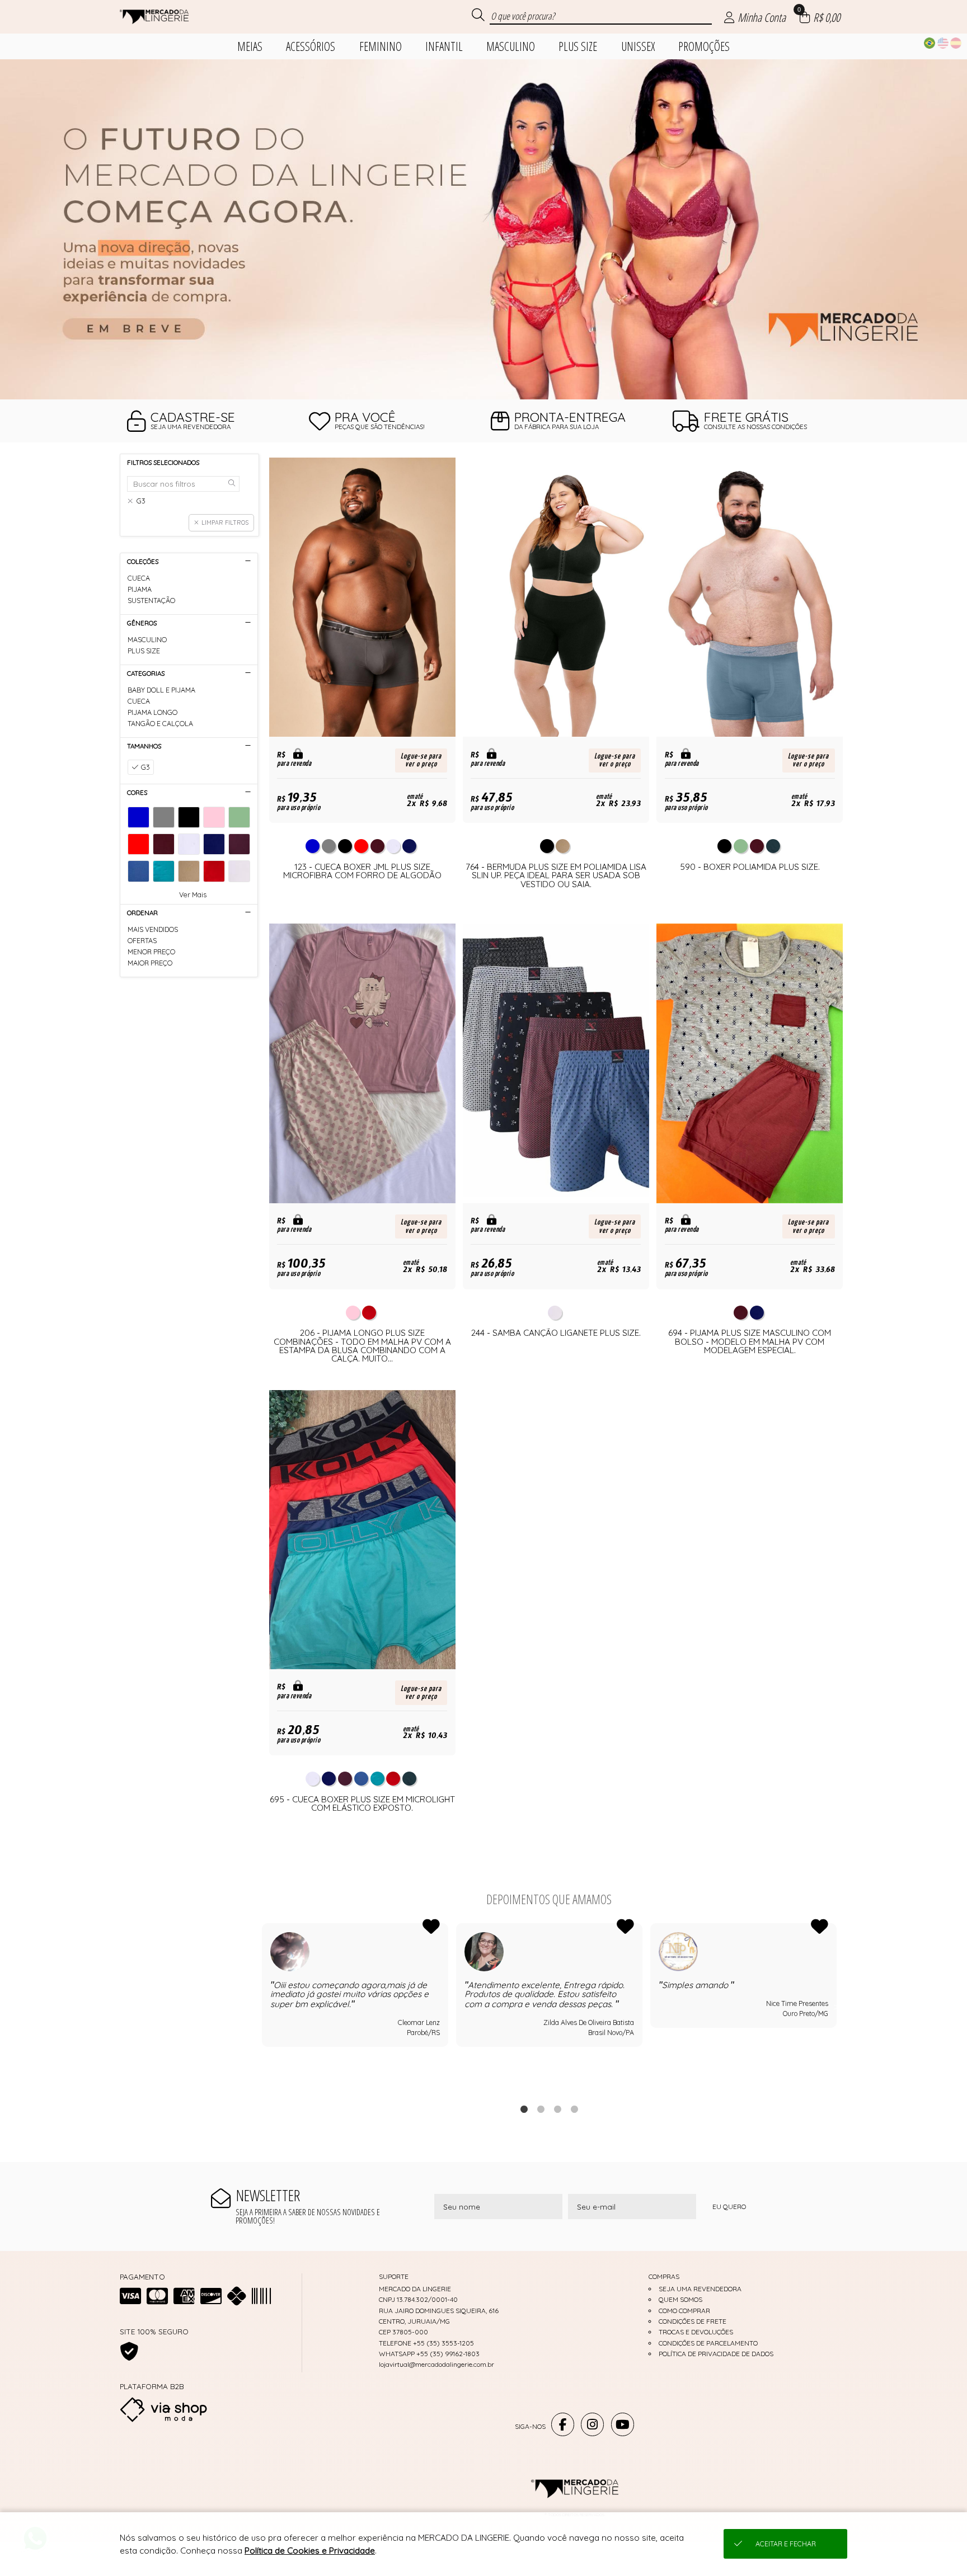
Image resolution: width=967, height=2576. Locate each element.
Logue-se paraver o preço (421, 760)
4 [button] (574, 2109)
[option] (483, 229)
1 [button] (524, 2109)
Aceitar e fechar (786, 2544)
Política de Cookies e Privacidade (310, 2551)
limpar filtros (225, 522)
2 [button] (541, 2109)
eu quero (729, 2207)
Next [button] (837, 2007)
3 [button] (557, 2109)
